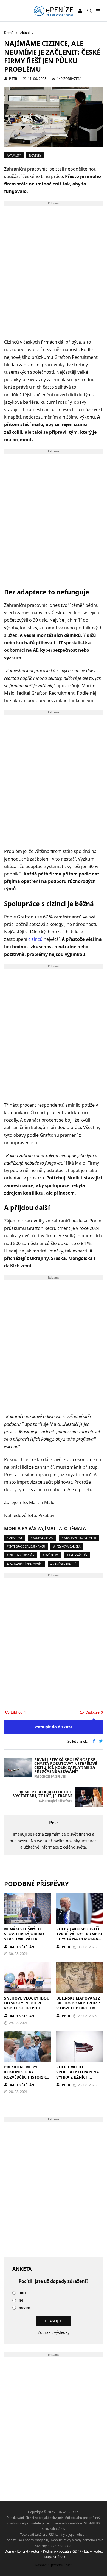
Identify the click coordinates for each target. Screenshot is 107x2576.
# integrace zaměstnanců (26, 1546)
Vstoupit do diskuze (54, 1727)
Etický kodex (93, 2551)
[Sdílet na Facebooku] (94, 1742)
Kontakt (22, 2551)
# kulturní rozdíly (21, 1555)
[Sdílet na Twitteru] (101, 1742)
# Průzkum (50, 1555)
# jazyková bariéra (67, 1546)
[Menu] (98, 11)
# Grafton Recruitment (79, 1538)
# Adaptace (15, 1538)
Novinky (35, 155)
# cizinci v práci (42, 1538)
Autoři (36, 2551)
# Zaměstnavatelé (64, 1564)
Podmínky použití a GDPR (62, 2551)
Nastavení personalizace (54, 2565)
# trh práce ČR (77, 1555)
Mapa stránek (54, 2557)
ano (22, 2293)
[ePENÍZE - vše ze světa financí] (53, 11)
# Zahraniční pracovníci (25, 1564)
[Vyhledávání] (89, 11)
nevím (25, 2308)
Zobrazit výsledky (54, 2332)
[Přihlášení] (80, 11)
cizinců (35, 939)
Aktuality (14, 155)
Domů (9, 2551)
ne (21, 2300)
